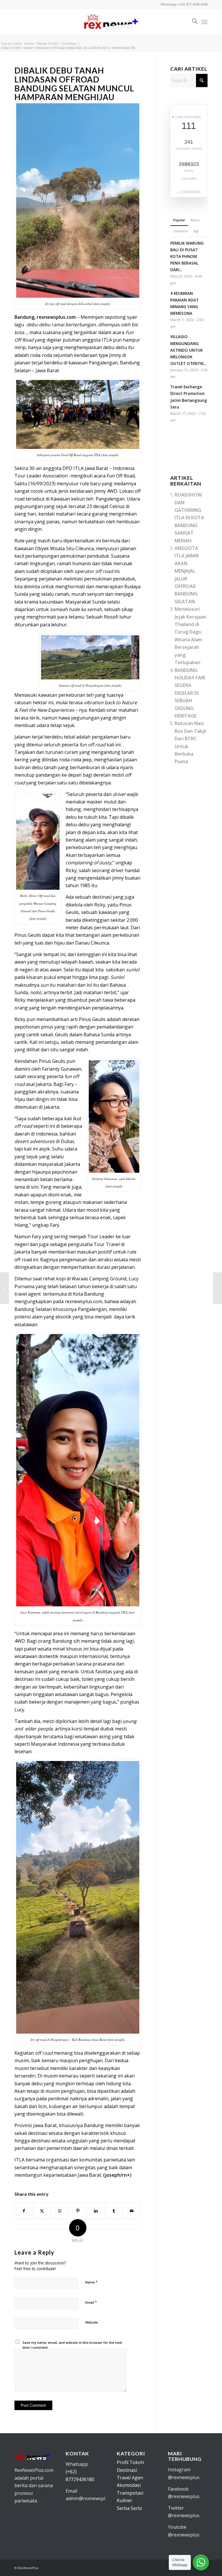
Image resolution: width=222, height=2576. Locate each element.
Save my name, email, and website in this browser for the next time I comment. (72, 2345)
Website (92, 2322)
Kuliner (125, 2500)
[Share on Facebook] (24, 2211)
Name (91, 2282)
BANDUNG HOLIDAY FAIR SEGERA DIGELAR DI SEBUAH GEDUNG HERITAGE (190, 693)
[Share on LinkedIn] (96, 2211)
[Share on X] (42, 2211)
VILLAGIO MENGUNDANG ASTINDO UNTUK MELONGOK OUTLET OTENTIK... (188, 350)
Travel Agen (130, 2478)
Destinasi (127, 2470)
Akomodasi (129, 2485)
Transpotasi (130, 2493)
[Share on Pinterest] (78, 2211)
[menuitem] (192, 22)
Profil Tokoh (130, 2462)
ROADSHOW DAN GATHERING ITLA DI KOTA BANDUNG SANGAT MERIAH (189, 518)
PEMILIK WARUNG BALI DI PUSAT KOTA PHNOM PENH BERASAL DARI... (187, 256)
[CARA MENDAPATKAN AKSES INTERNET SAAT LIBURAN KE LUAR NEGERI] (218, 1288)
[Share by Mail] (132, 2211)
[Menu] (205, 22)
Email (91, 2302)
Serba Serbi (129, 2508)
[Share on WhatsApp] (60, 2211)
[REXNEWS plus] (111, 22)
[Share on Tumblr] (114, 2211)
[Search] (192, 22)
